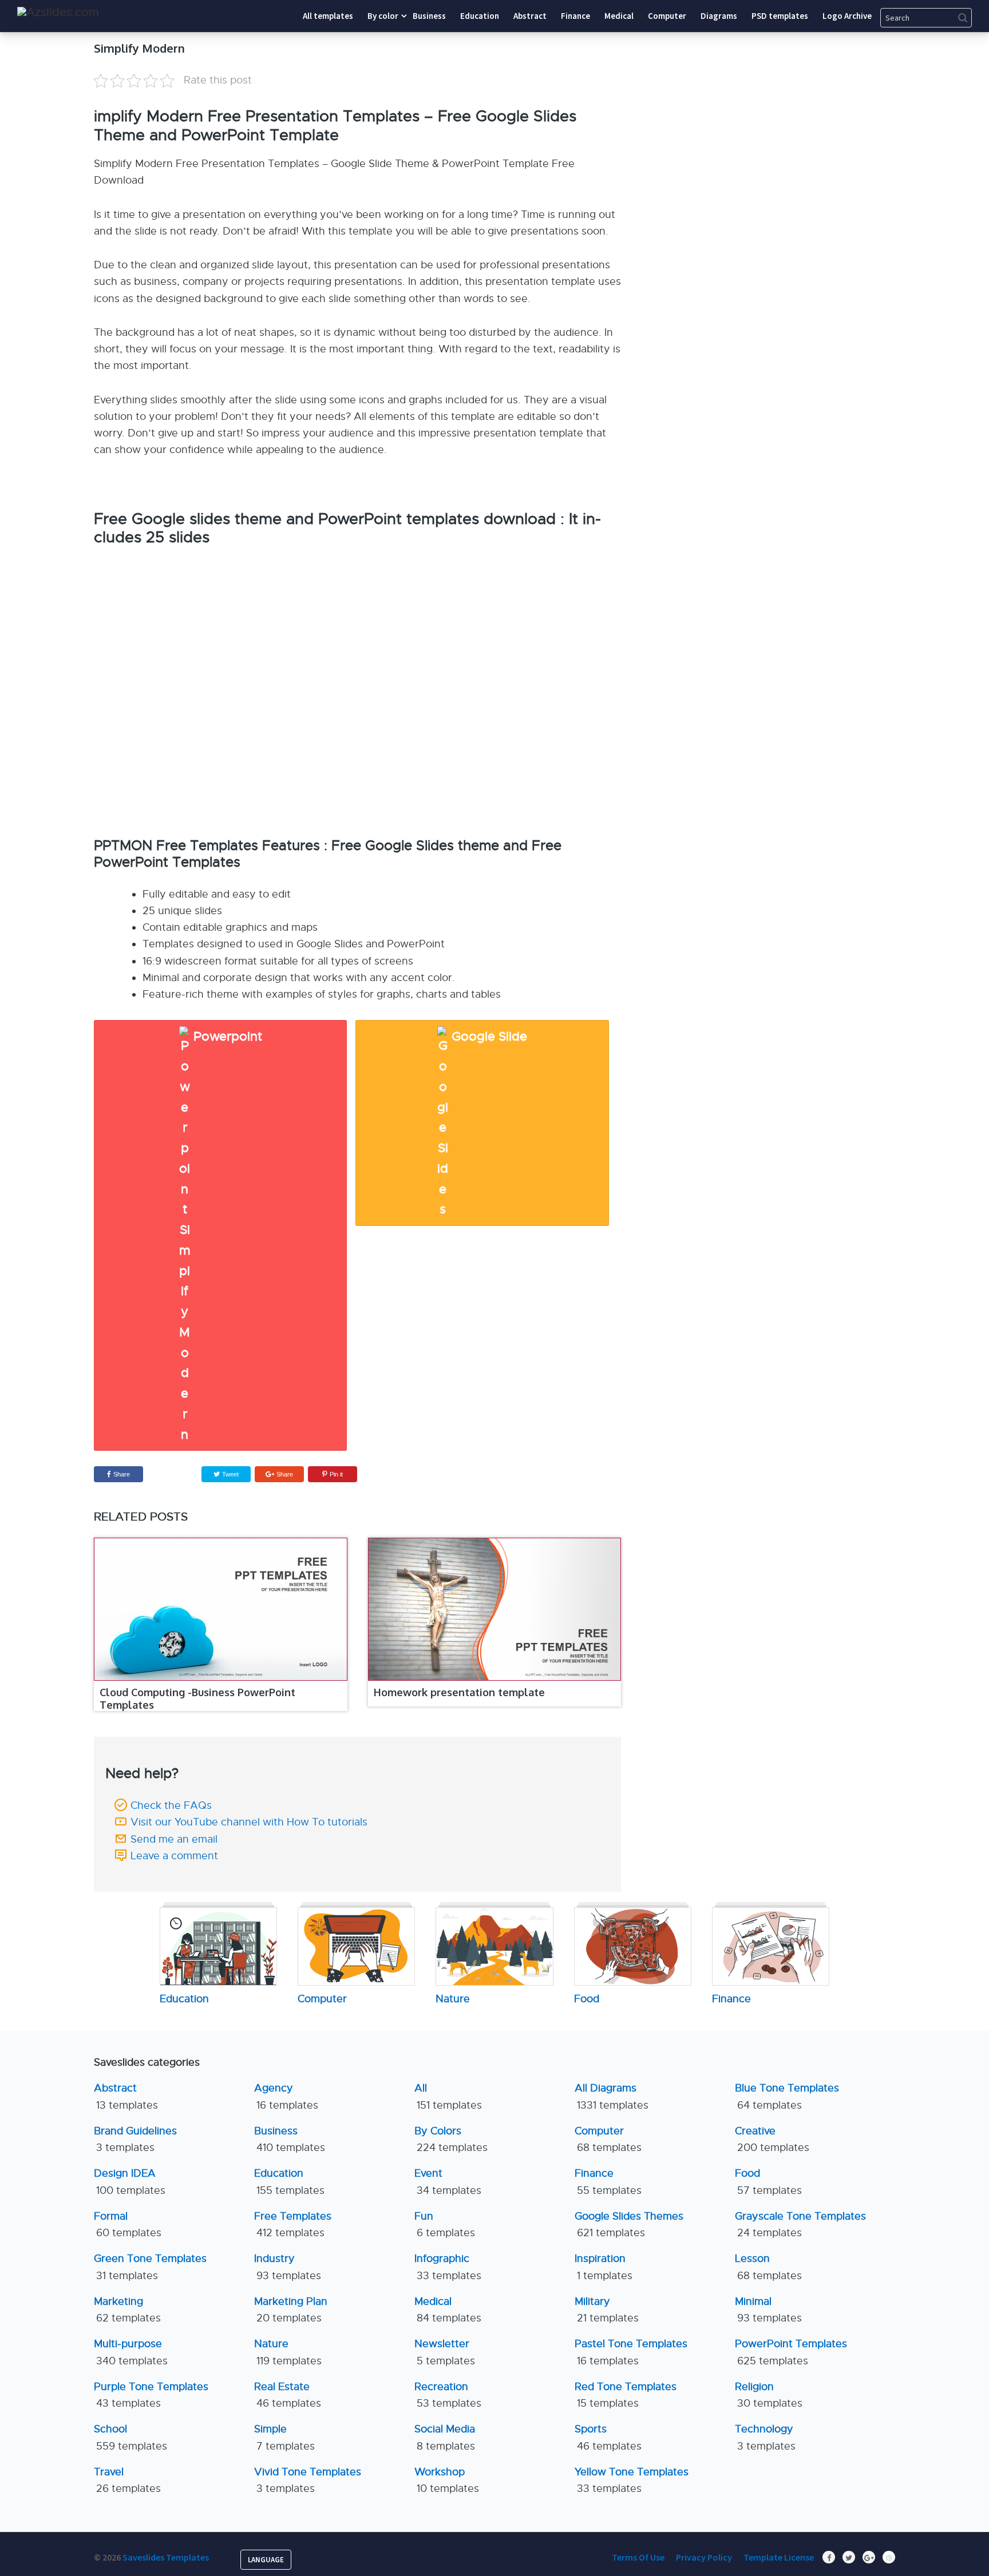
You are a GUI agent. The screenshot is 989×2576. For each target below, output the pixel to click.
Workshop (447, 2480)
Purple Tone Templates (151, 2395)
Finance (608, 2182)
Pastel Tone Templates (631, 2352)
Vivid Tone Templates (308, 2480)
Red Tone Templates (626, 2395)
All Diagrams (612, 2096)
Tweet (230, 1474)
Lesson (768, 2267)
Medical (448, 2310)
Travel (127, 2480)
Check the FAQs (171, 1805)
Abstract (126, 2096)
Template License (779, 2557)
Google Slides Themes (629, 2224)
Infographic (448, 2267)
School (130, 2437)
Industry (288, 2267)
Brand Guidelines (135, 2139)
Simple (284, 2437)
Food (768, 2182)
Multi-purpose (131, 2352)
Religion (769, 2395)
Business (290, 2139)
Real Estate (288, 2395)
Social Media (445, 2437)
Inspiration (604, 2267)
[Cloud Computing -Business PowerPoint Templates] (221, 1609)
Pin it (336, 1474)
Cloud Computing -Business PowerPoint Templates (197, 1698)
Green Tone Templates (150, 2267)
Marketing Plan (291, 2310)
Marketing (127, 2310)
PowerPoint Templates (791, 2352)
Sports (608, 2437)
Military (607, 2310)
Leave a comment (174, 1856)
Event (448, 2182)
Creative (772, 2139)
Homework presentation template (459, 1692)
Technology (765, 2437)
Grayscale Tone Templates (800, 2224)
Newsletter (445, 2352)
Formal (128, 2224)
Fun (445, 2224)
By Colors (451, 2139)
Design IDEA (130, 2182)
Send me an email (174, 1839)
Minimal (768, 2310)
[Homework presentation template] (495, 1609)
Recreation (448, 2395)
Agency (286, 2096)
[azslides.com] (58, 12)
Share (122, 1474)
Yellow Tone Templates (632, 2480)
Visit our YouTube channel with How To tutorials (249, 1822)
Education (289, 2182)
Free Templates (293, 2224)
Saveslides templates (166, 2557)
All (448, 2096)
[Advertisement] (789, 112)
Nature (288, 2352)
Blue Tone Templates (787, 2096)
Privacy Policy (704, 2557)
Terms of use (638, 2557)
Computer (608, 2139)
